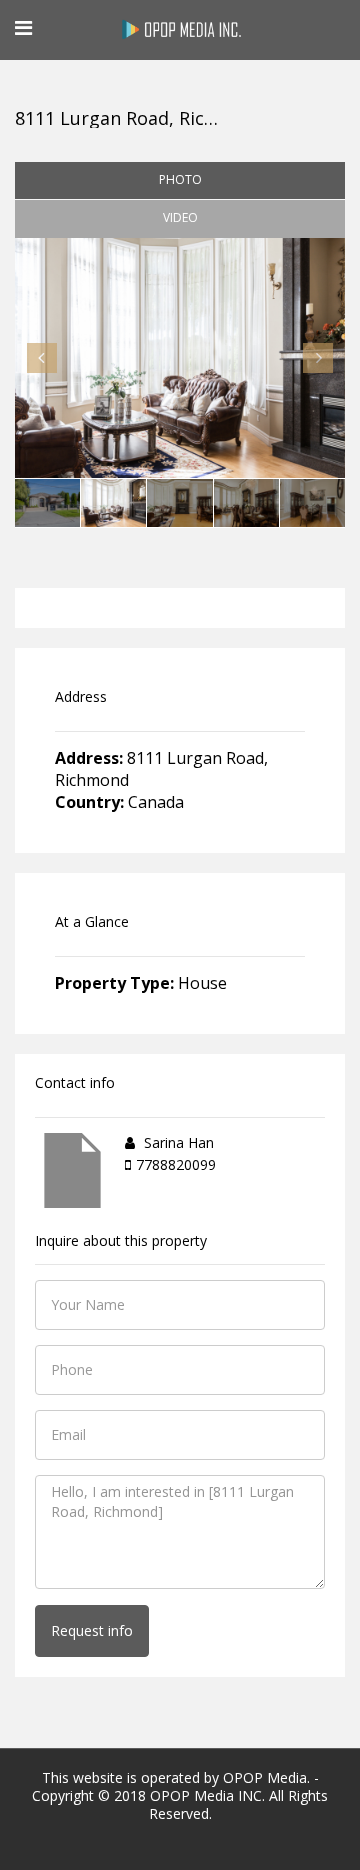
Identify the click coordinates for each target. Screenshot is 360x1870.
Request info (92, 1630)
